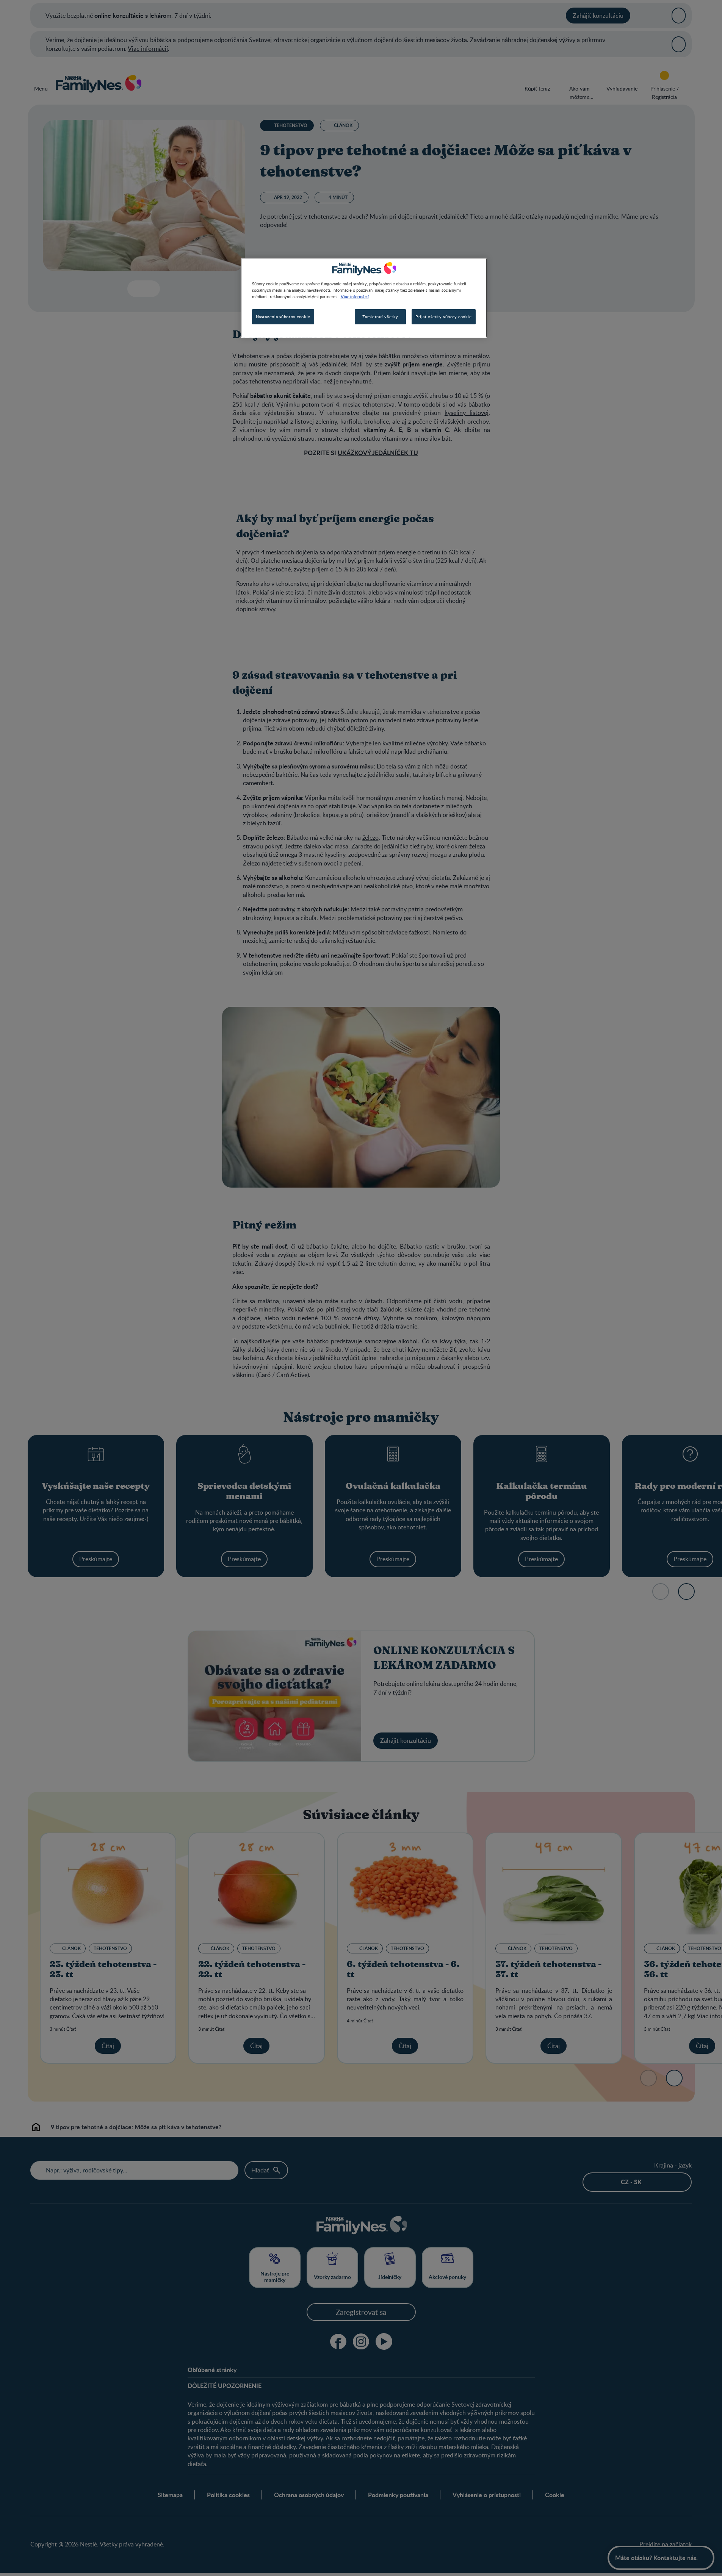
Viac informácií (355, 296)
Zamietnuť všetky (380, 317)
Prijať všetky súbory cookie (443, 317)
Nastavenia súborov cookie (283, 317)
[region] (364, 298)
